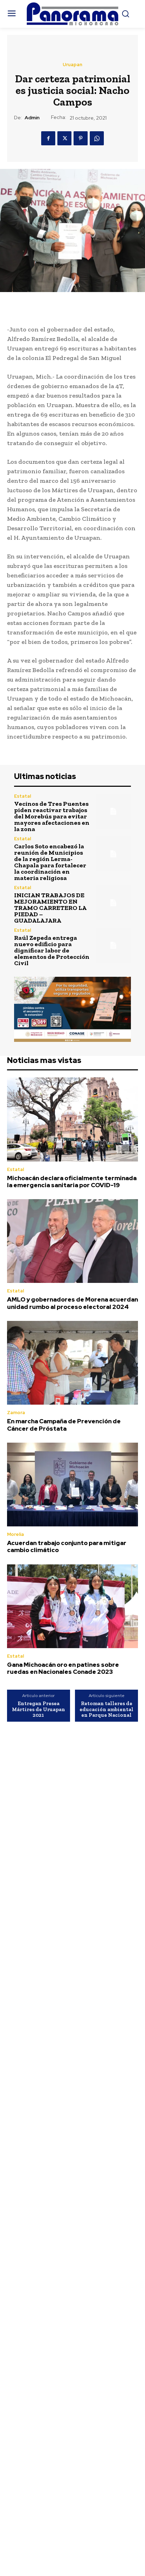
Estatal (23, 796)
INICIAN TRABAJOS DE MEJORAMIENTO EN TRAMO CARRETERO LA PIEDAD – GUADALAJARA (50, 908)
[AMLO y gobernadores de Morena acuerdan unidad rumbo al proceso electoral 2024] (72, 1241)
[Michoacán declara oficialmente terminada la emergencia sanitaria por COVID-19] (72, 1119)
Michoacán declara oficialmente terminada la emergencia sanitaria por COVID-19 (72, 1182)
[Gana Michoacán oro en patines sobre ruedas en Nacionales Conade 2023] (72, 1606)
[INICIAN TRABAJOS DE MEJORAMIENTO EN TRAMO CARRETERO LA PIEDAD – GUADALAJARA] (113, 903)
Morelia (15, 1534)
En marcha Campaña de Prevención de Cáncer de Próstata (64, 1425)
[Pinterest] (81, 138)
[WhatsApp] (97, 138)
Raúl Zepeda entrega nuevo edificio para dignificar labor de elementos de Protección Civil (52, 950)
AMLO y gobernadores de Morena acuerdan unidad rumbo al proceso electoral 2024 (72, 1303)
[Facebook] (48, 138)
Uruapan (72, 65)
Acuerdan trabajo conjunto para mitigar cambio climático (67, 1546)
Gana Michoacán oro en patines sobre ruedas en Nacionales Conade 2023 (63, 1668)
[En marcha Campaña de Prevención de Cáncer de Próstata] (72, 1363)
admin (32, 118)
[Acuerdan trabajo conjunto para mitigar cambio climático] (72, 1485)
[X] (64, 138)
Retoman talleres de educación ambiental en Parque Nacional (106, 1709)
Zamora (16, 1413)
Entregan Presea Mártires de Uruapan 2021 (39, 1709)
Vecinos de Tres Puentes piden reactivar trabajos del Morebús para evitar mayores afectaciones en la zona (52, 816)
